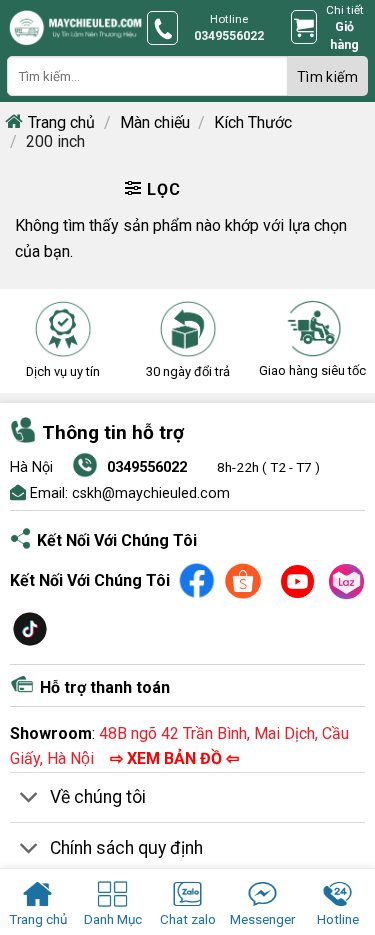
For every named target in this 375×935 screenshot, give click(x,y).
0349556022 (147, 467)
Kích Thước (253, 122)
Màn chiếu (155, 122)
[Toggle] (29, 799)
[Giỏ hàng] (304, 27)
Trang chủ (61, 122)
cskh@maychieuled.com (151, 493)
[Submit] (328, 76)
